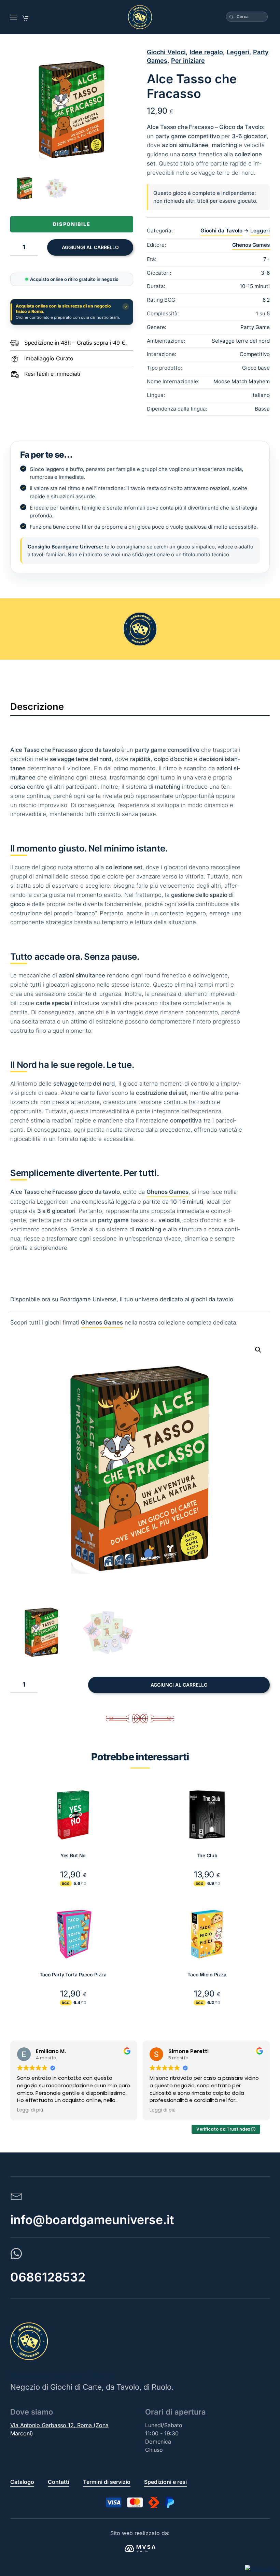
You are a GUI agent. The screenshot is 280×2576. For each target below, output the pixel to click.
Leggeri (238, 52)
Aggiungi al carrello (90, 247)
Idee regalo (206, 52)
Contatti (59, 2482)
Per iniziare (188, 61)
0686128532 (48, 2277)
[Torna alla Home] (140, 17)
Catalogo (22, 2482)
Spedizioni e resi (165, 2482)
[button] (14, 17)
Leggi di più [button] (30, 2110)
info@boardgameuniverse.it (92, 2220)
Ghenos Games (251, 245)
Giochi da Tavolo (221, 231)
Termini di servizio (107, 2482)
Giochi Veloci (166, 52)
